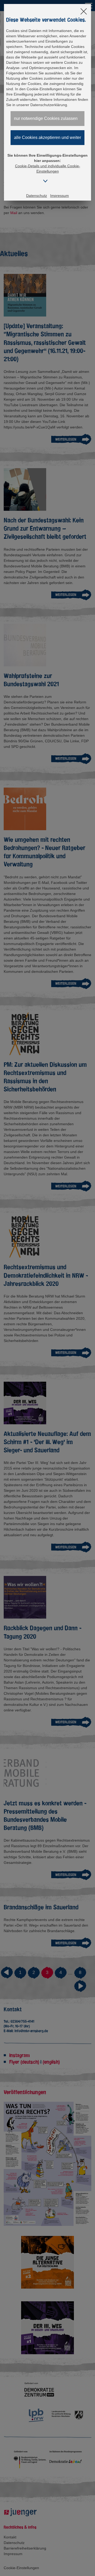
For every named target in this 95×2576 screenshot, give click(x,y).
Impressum (60, 196)
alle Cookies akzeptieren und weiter (47, 137)
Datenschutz (37, 196)
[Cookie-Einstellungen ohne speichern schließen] (84, 12)
